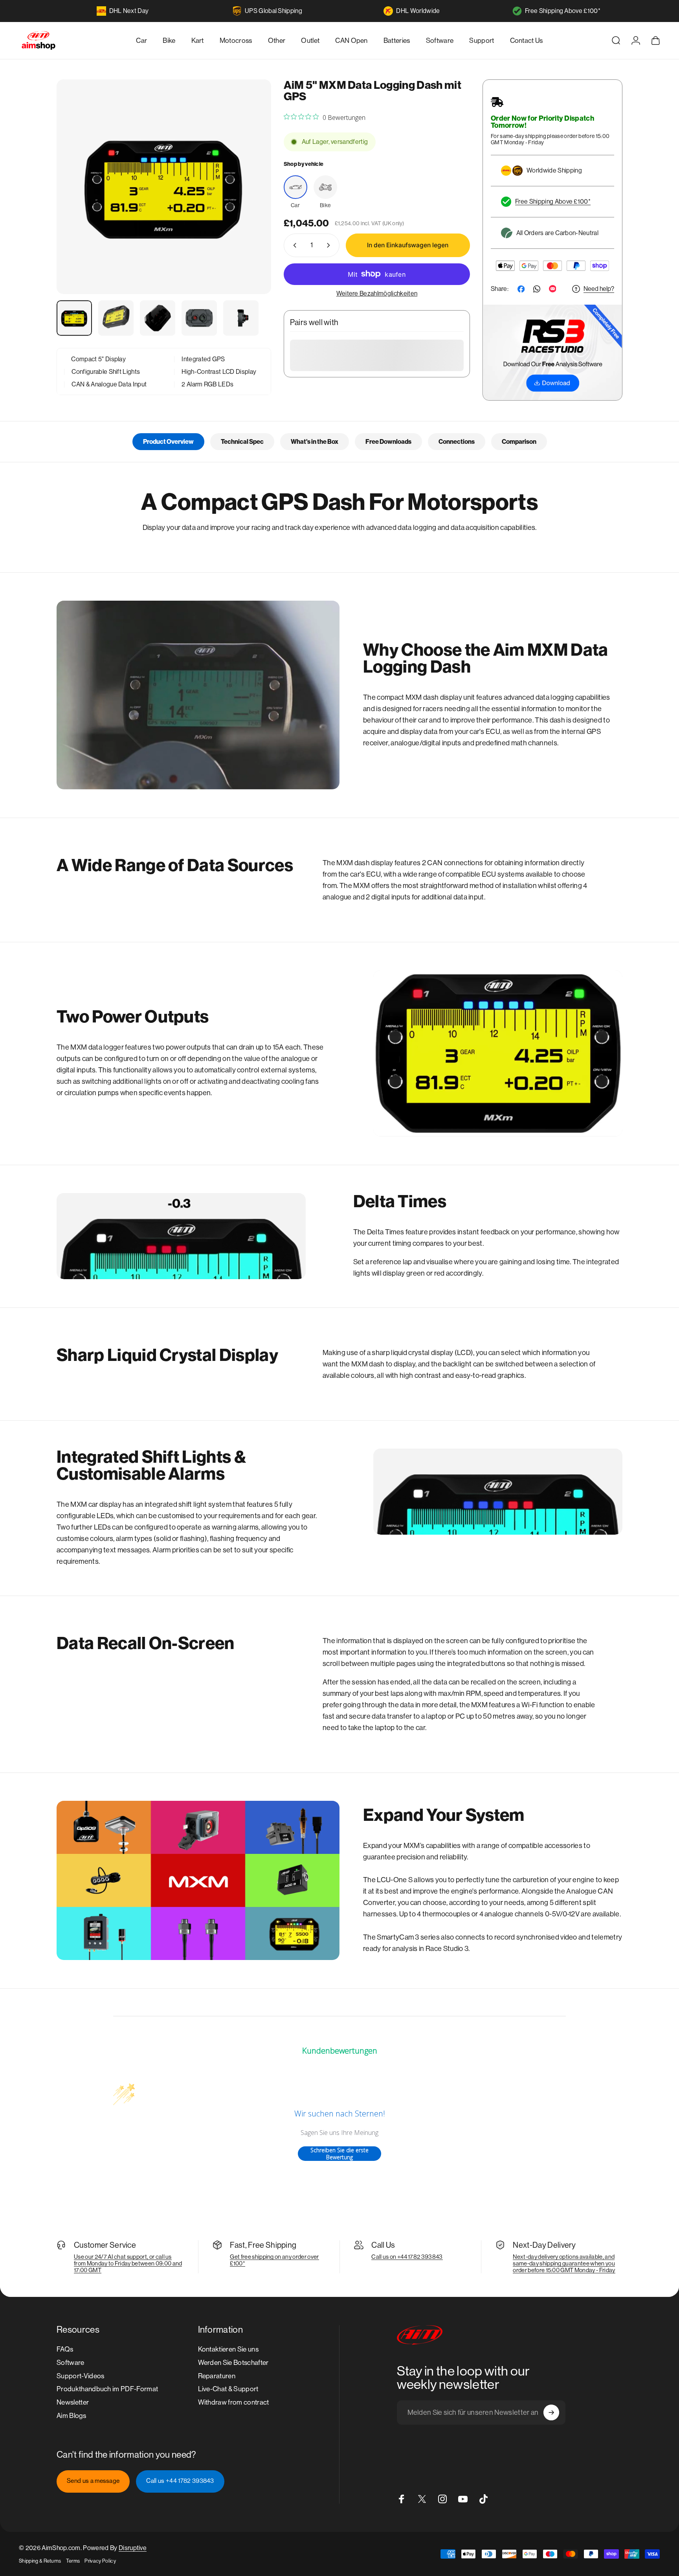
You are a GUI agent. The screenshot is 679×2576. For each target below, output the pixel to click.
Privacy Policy (100, 2561)
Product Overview (168, 442)
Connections (457, 442)
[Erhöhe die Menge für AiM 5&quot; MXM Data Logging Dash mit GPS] (330, 245)
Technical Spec (242, 442)
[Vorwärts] (251, 204)
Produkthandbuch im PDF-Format (107, 2389)
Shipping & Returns (40, 2561)
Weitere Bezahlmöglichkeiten (377, 293)
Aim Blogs (71, 2416)
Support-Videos (80, 2376)
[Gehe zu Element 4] (199, 318)
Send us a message (93, 2481)
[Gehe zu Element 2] (116, 318)
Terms (73, 2561)
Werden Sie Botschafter (233, 2363)
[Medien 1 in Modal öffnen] (164, 187)
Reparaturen (217, 2376)
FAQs (65, 2349)
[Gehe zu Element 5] (241, 318)
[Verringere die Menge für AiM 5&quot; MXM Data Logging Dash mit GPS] (293, 245)
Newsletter (73, 2402)
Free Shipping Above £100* (563, 11)
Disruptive (133, 2548)
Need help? (599, 289)
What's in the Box (315, 442)
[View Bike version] (325, 187)
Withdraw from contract (234, 2402)
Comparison (519, 442)
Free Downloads (388, 442)
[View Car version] (295, 187)
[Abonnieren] (551, 2412)
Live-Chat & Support (228, 2389)
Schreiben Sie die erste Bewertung (339, 2154)
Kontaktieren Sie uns (228, 2349)
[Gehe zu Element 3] (158, 318)
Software (71, 2363)
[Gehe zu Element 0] (74, 318)
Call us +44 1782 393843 (180, 2481)
